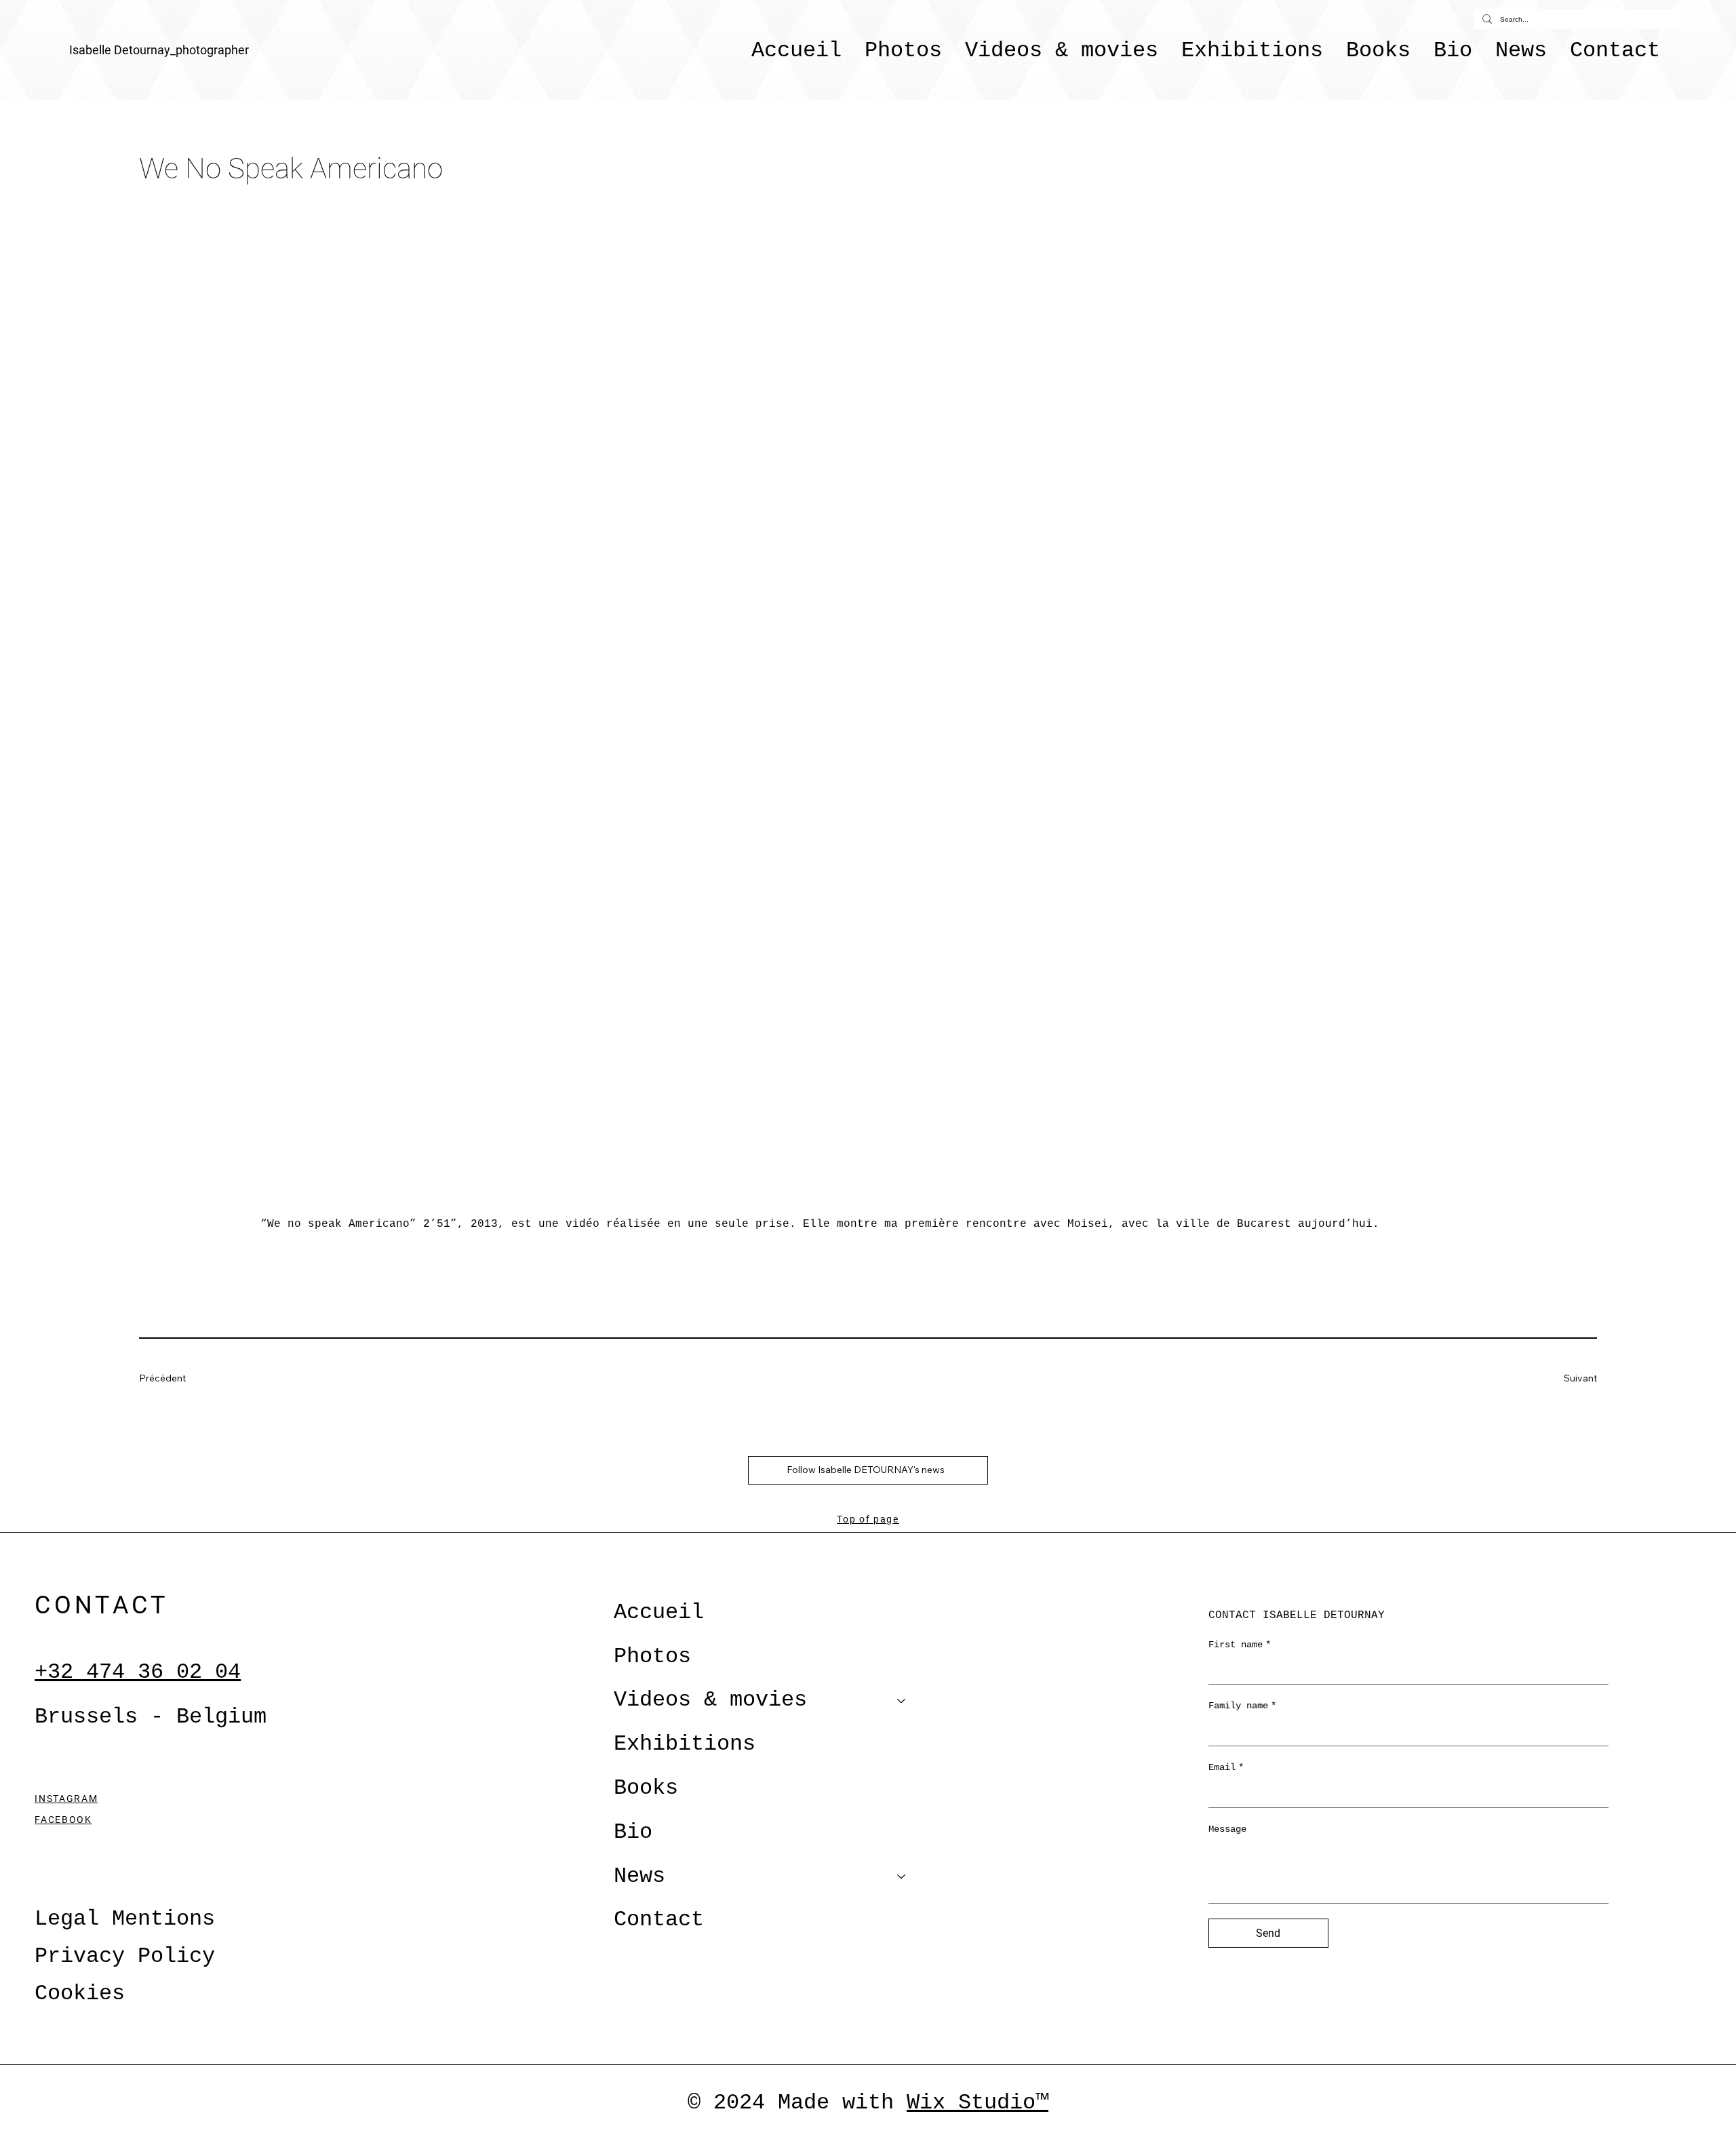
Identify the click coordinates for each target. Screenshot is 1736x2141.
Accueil (659, 1612)
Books (646, 1788)
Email (1226, 1767)
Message (1227, 1829)
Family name (1242, 1706)
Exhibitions (685, 1744)
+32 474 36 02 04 (138, 1672)
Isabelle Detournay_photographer (159, 50)
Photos (652, 1656)
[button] (1062, 50)
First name (1240, 1645)
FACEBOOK (63, 1820)
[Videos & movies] (902, 1701)
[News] (902, 1877)
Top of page (868, 1519)
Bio (633, 1832)
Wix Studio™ (978, 2103)
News (639, 1876)
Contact (659, 1920)
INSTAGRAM (66, 1799)
